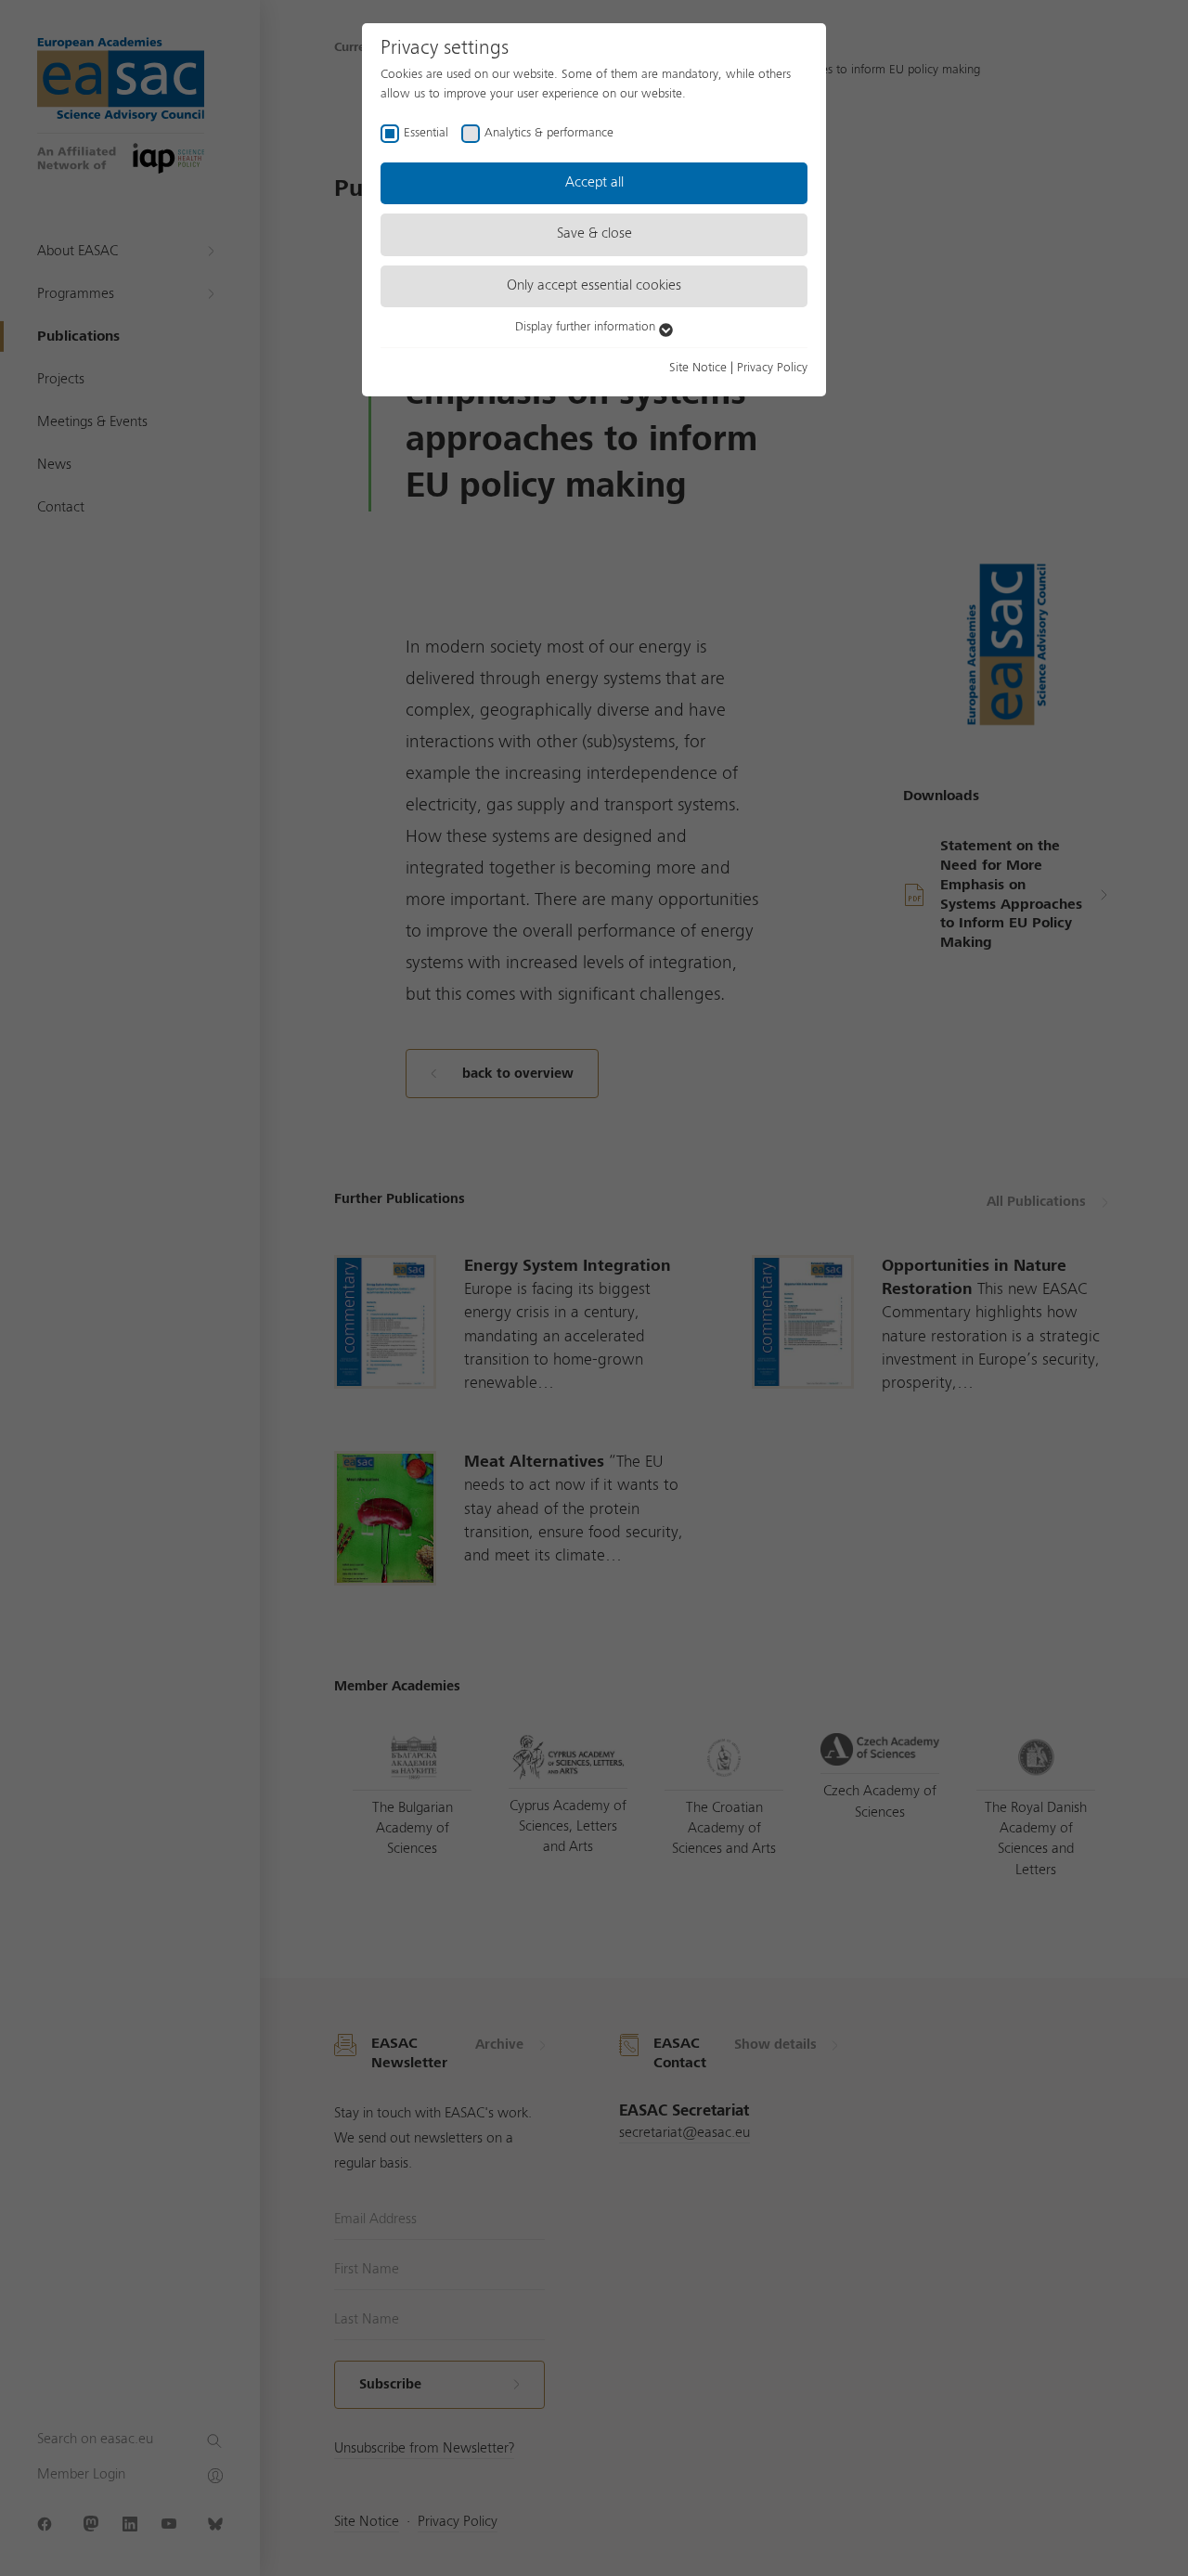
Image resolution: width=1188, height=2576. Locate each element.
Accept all (594, 183)
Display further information (587, 327)
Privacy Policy (772, 368)
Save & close (594, 234)
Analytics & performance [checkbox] (549, 133)
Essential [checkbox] (426, 133)
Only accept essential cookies (594, 286)
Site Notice (698, 368)
